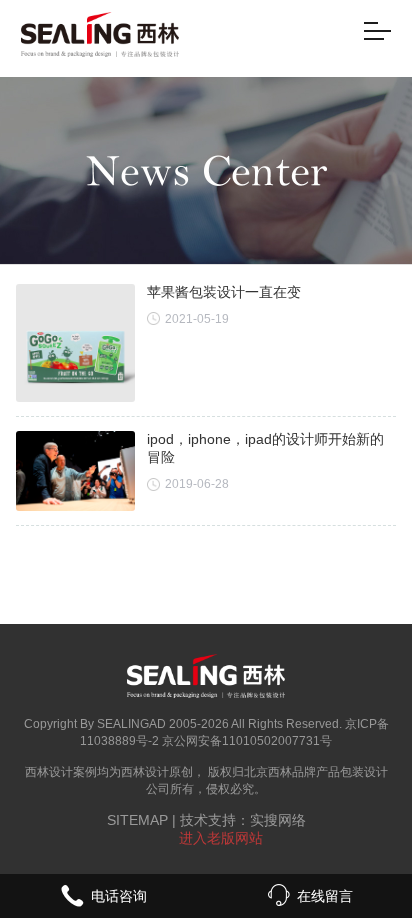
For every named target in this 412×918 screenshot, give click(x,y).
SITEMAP (137, 820)
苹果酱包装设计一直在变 (224, 292)
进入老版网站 (221, 838)
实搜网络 (278, 820)
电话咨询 (119, 896)
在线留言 (325, 896)
